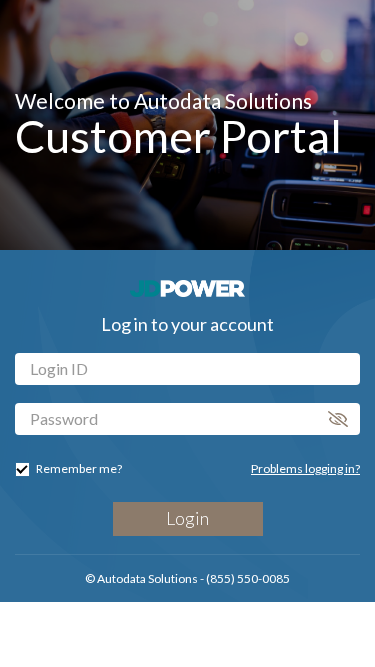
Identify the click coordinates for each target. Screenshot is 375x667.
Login (188, 518)
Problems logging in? (305, 468)
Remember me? (79, 468)
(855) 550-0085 (248, 578)
